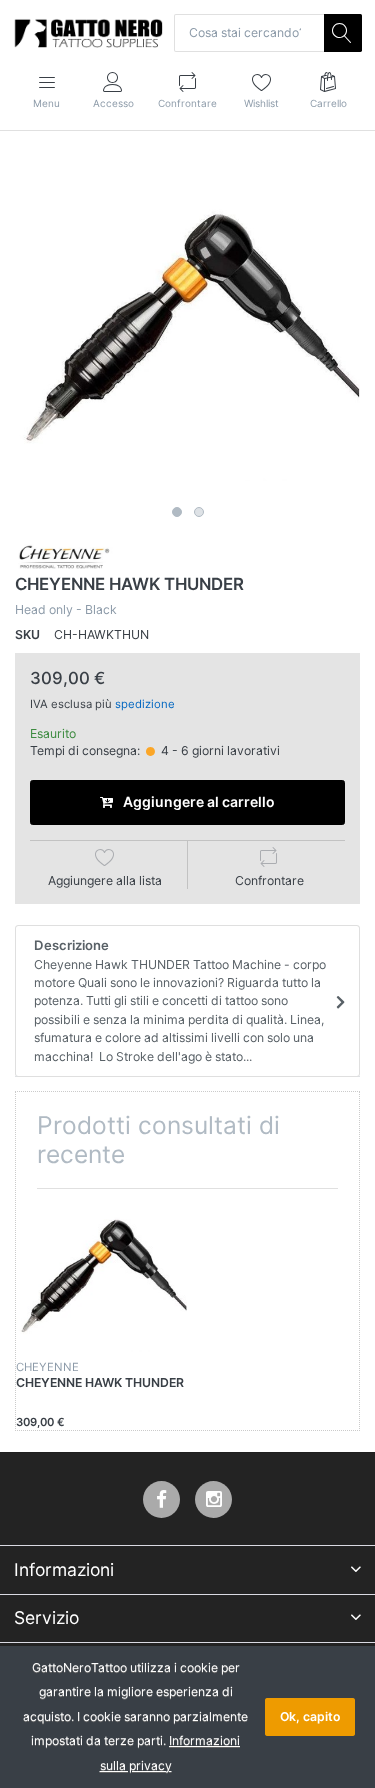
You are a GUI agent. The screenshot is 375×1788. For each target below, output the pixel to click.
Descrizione (180, 1000)
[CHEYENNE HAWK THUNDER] (187, 324)
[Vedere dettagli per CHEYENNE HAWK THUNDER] (101, 1274)
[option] (187, 324)
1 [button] (177, 512)
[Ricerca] (343, 33)
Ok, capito (310, 1716)
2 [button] (199, 512)
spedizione (145, 704)
